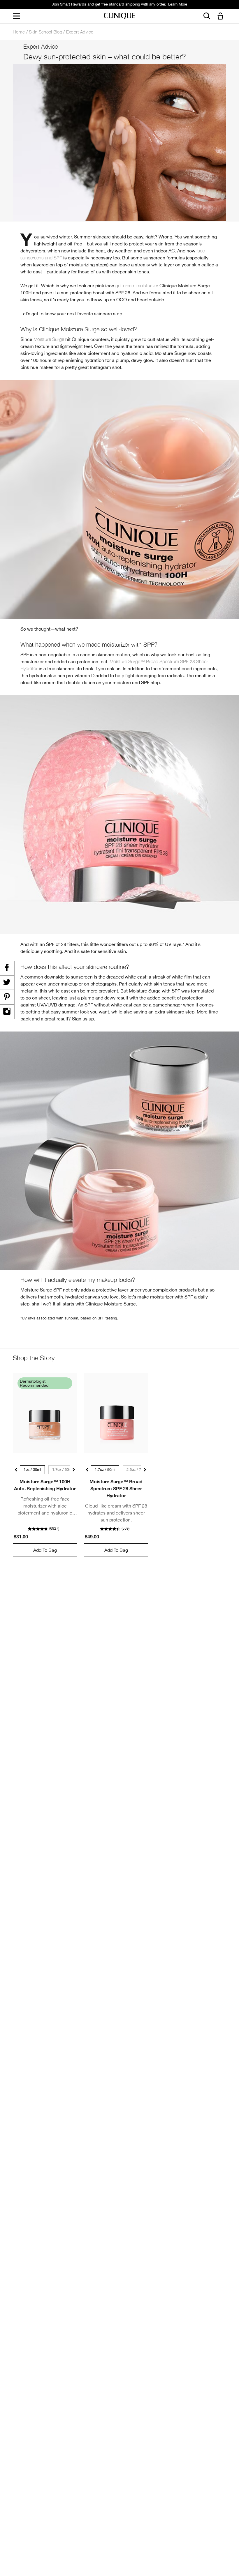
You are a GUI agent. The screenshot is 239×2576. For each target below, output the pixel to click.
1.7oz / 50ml (63, 1470)
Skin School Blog (45, 32)
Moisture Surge (49, 339)
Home (19, 32)
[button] (222, 16)
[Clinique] (119, 16)
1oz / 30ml (32, 1470)
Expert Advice (80, 32)
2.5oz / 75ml (137, 1470)
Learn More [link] (178, 4)
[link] (45, 1413)
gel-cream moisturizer (137, 286)
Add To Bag (45, 1550)
